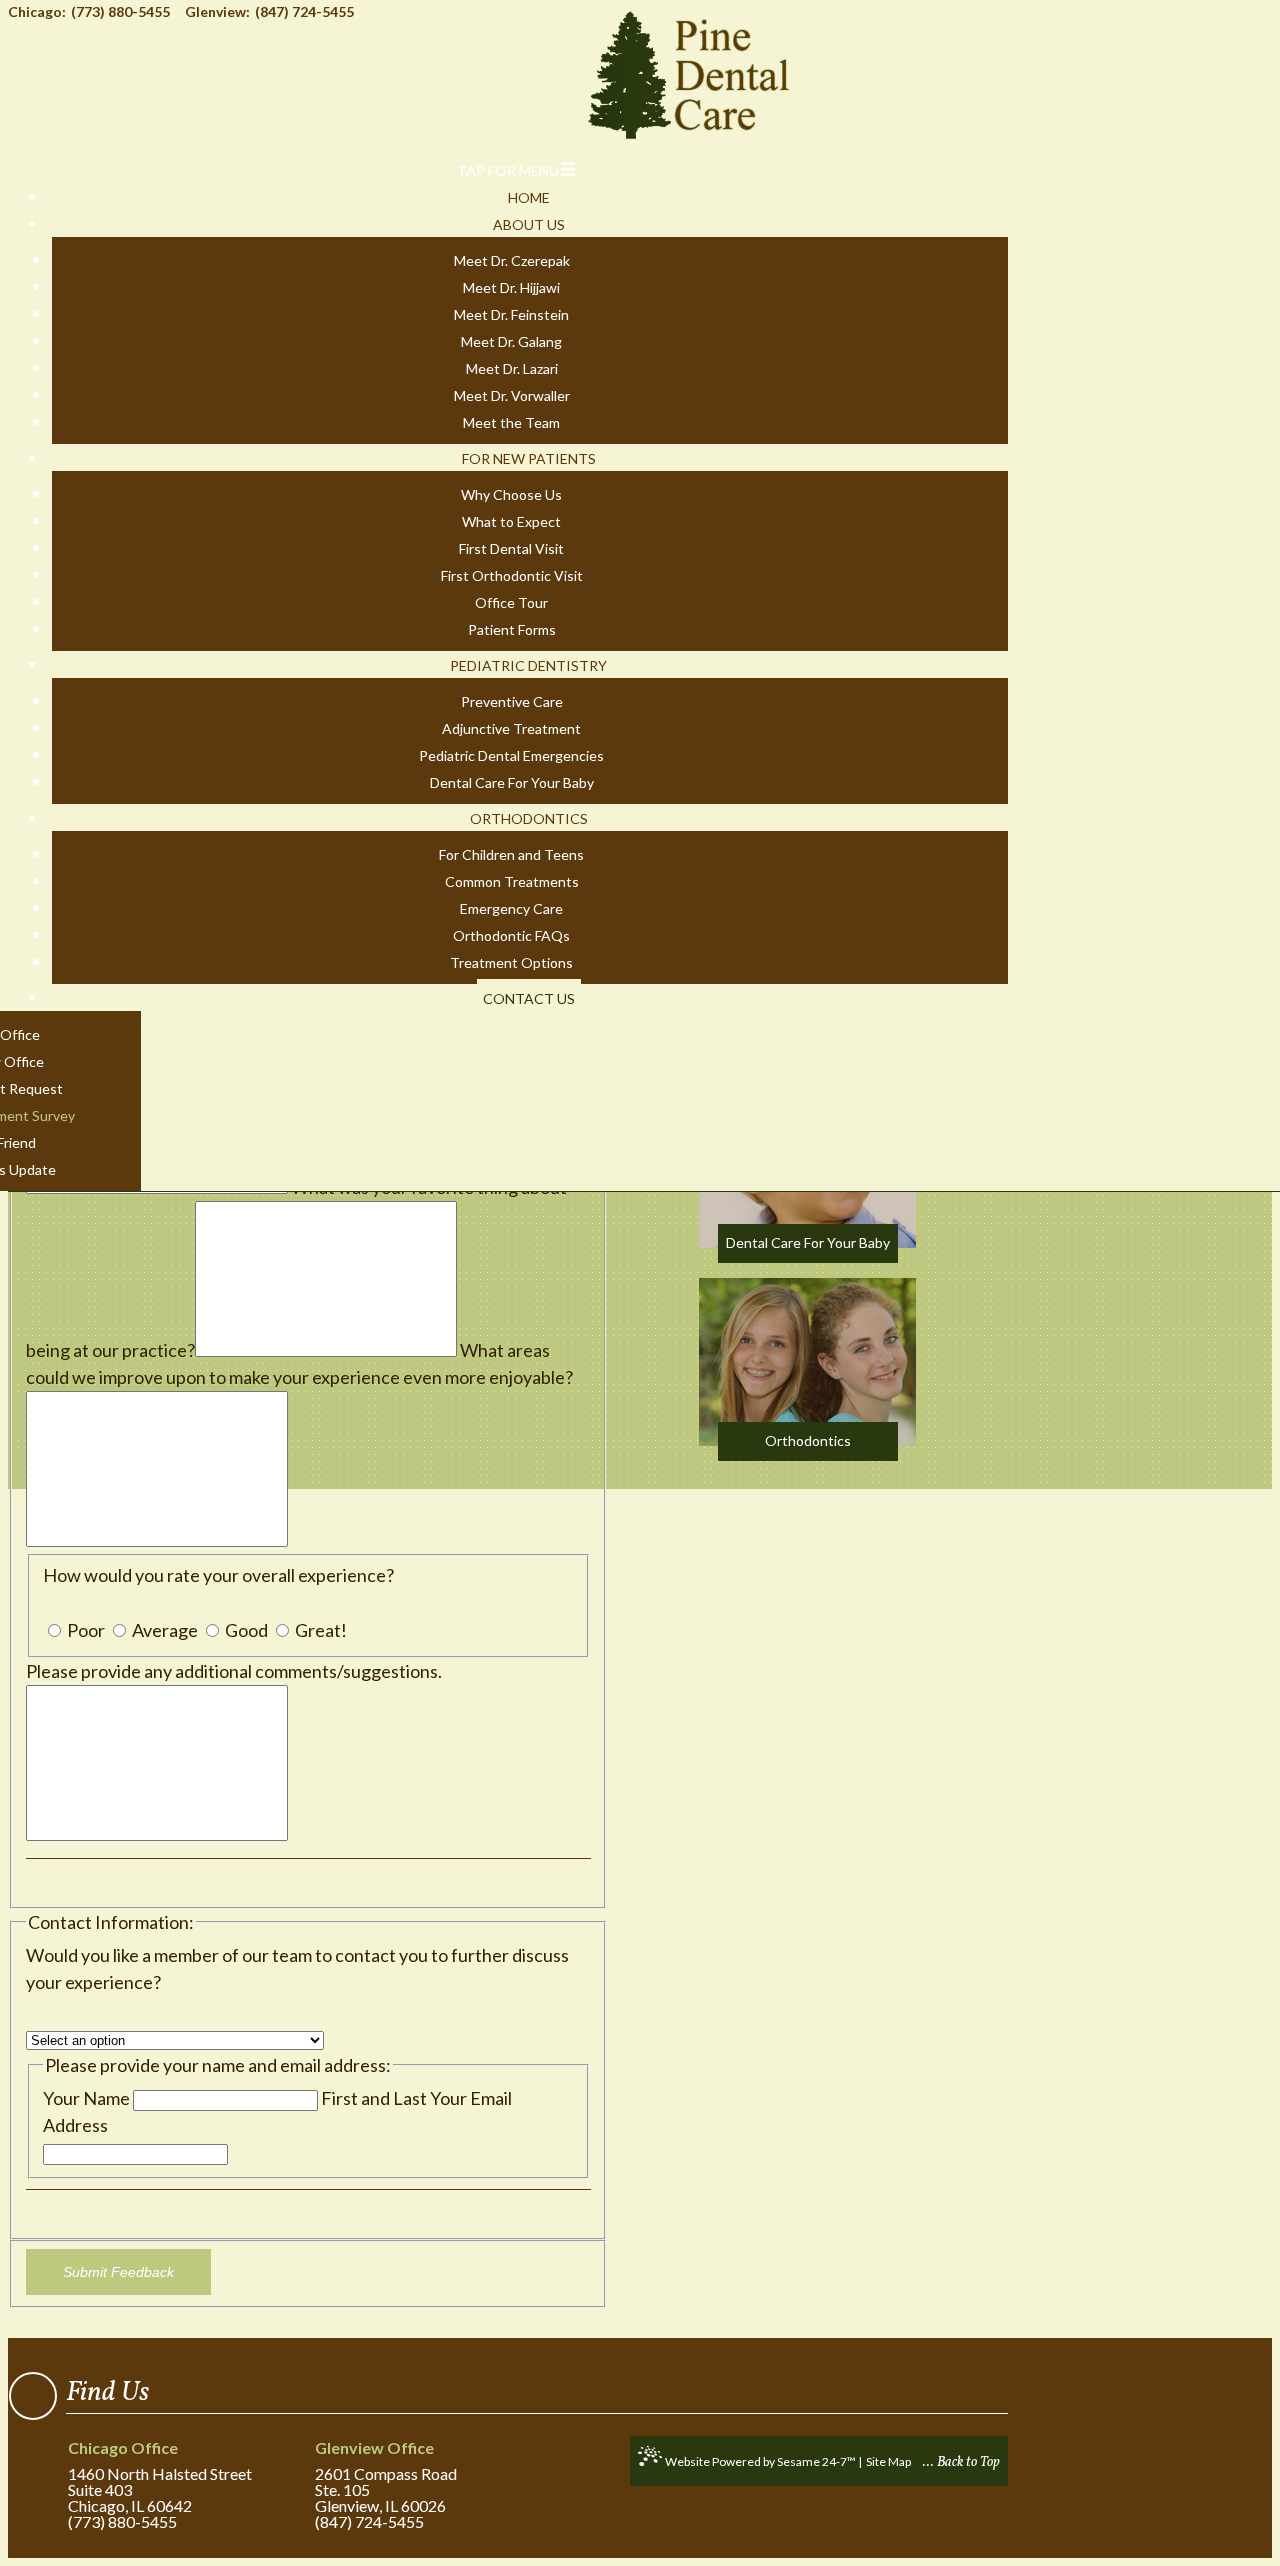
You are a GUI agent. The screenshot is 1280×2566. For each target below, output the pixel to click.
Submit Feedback (118, 2272)
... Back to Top (961, 2462)
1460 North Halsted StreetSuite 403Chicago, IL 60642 (160, 2477)
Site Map (888, 2461)
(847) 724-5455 (369, 2522)
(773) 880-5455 (122, 2522)
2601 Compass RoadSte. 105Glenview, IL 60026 (386, 2477)
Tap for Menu (508, 170)
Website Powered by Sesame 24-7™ (760, 2461)
